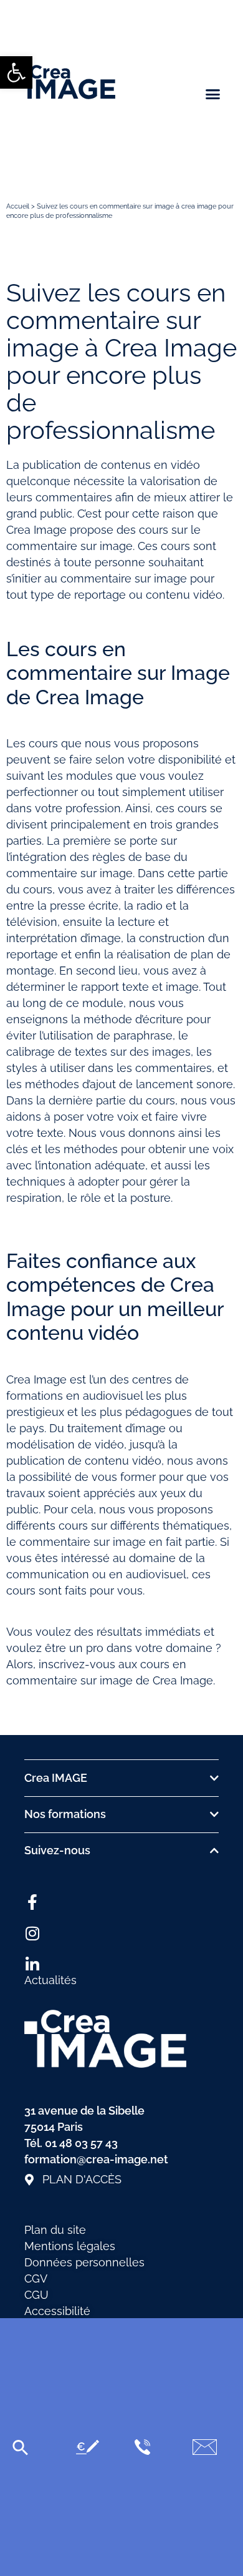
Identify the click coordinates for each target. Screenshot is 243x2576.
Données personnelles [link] (84, 2262)
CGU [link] (36, 2295)
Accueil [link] (18, 206)
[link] (16, 72)
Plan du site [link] (55, 2230)
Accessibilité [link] (57, 2311)
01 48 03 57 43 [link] (81, 2143)
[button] (213, 94)
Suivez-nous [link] (57, 1850)
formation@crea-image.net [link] (96, 2159)
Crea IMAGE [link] (56, 1778)
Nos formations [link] (65, 1814)
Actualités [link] (50, 1980)
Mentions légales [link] (70, 2246)
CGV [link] (36, 2279)
